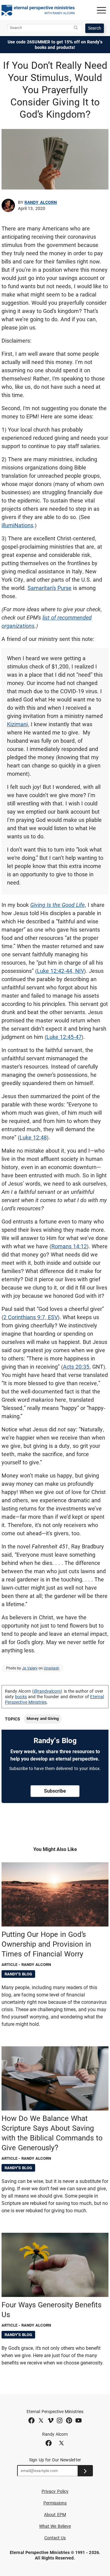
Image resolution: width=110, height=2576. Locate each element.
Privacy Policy (55, 2491)
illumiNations (17, 525)
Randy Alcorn (41, 202)
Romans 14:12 (69, 1246)
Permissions (55, 2503)
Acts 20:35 (76, 1367)
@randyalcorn (47, 1691)
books (21, 1697)
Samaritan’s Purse (50, 588)
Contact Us (55, 2538)
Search (95, 28)
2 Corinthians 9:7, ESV (31, 1317)
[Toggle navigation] (101, 10)
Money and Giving (43, 1719)
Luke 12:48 (33, 1137)
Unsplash (51, 1668)
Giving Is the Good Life (57, 905)
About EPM (55, 2515)
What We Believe (55, 2526)
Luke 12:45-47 (64, 1037)
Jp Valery (30, 1668)
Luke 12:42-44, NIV (61, 971)
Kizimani (17, 724)
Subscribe (55, 1791)
